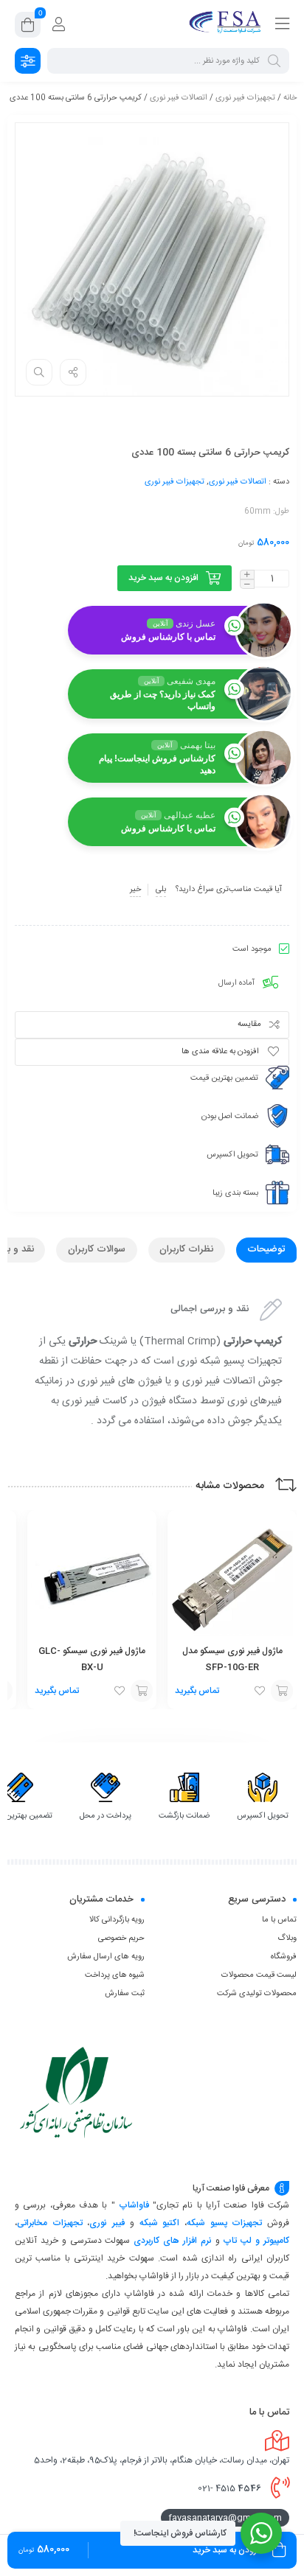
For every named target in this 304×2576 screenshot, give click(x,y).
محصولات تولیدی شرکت (257, 1994)
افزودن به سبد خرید (163, 578)
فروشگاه (284, 1957)
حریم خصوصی (121, 1938)
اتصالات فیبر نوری (179, 98)
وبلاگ (287, 1938)
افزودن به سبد (282, 1691)
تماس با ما (279, 1920)
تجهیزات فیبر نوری (245, 98)
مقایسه (249, 1025)
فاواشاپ (134, 2205)
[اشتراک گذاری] (73, 372)
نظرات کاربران (186, 1249)
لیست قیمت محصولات (259, 1975)
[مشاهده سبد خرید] (28, 27)
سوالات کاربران (97, 1249)
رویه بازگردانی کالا (117, 1920)
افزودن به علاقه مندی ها (220, 1052)
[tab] (266, 1250)
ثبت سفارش (125, 1994)
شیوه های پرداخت (115, 1975)
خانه (290, 98)
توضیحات (266, 1249)
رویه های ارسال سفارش (106, 1957)
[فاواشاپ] (227, 24)
